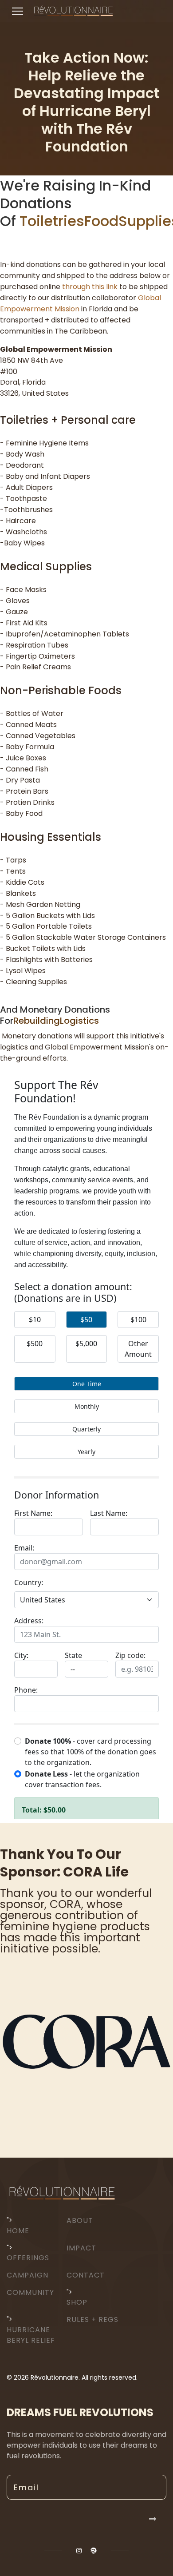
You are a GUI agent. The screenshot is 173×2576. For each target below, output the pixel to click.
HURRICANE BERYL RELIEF (31, 2335)
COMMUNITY (30, 2292)
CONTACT (86, 2275)
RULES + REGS (92, 2320)
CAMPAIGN (28, 2275)
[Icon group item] (79, 2551)
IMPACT (81, 2248)
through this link (90, 287)
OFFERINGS (28, 2258)
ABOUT (80, 2220)
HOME (18, 2231)
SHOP (77, 2302)
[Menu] (18, 11)
